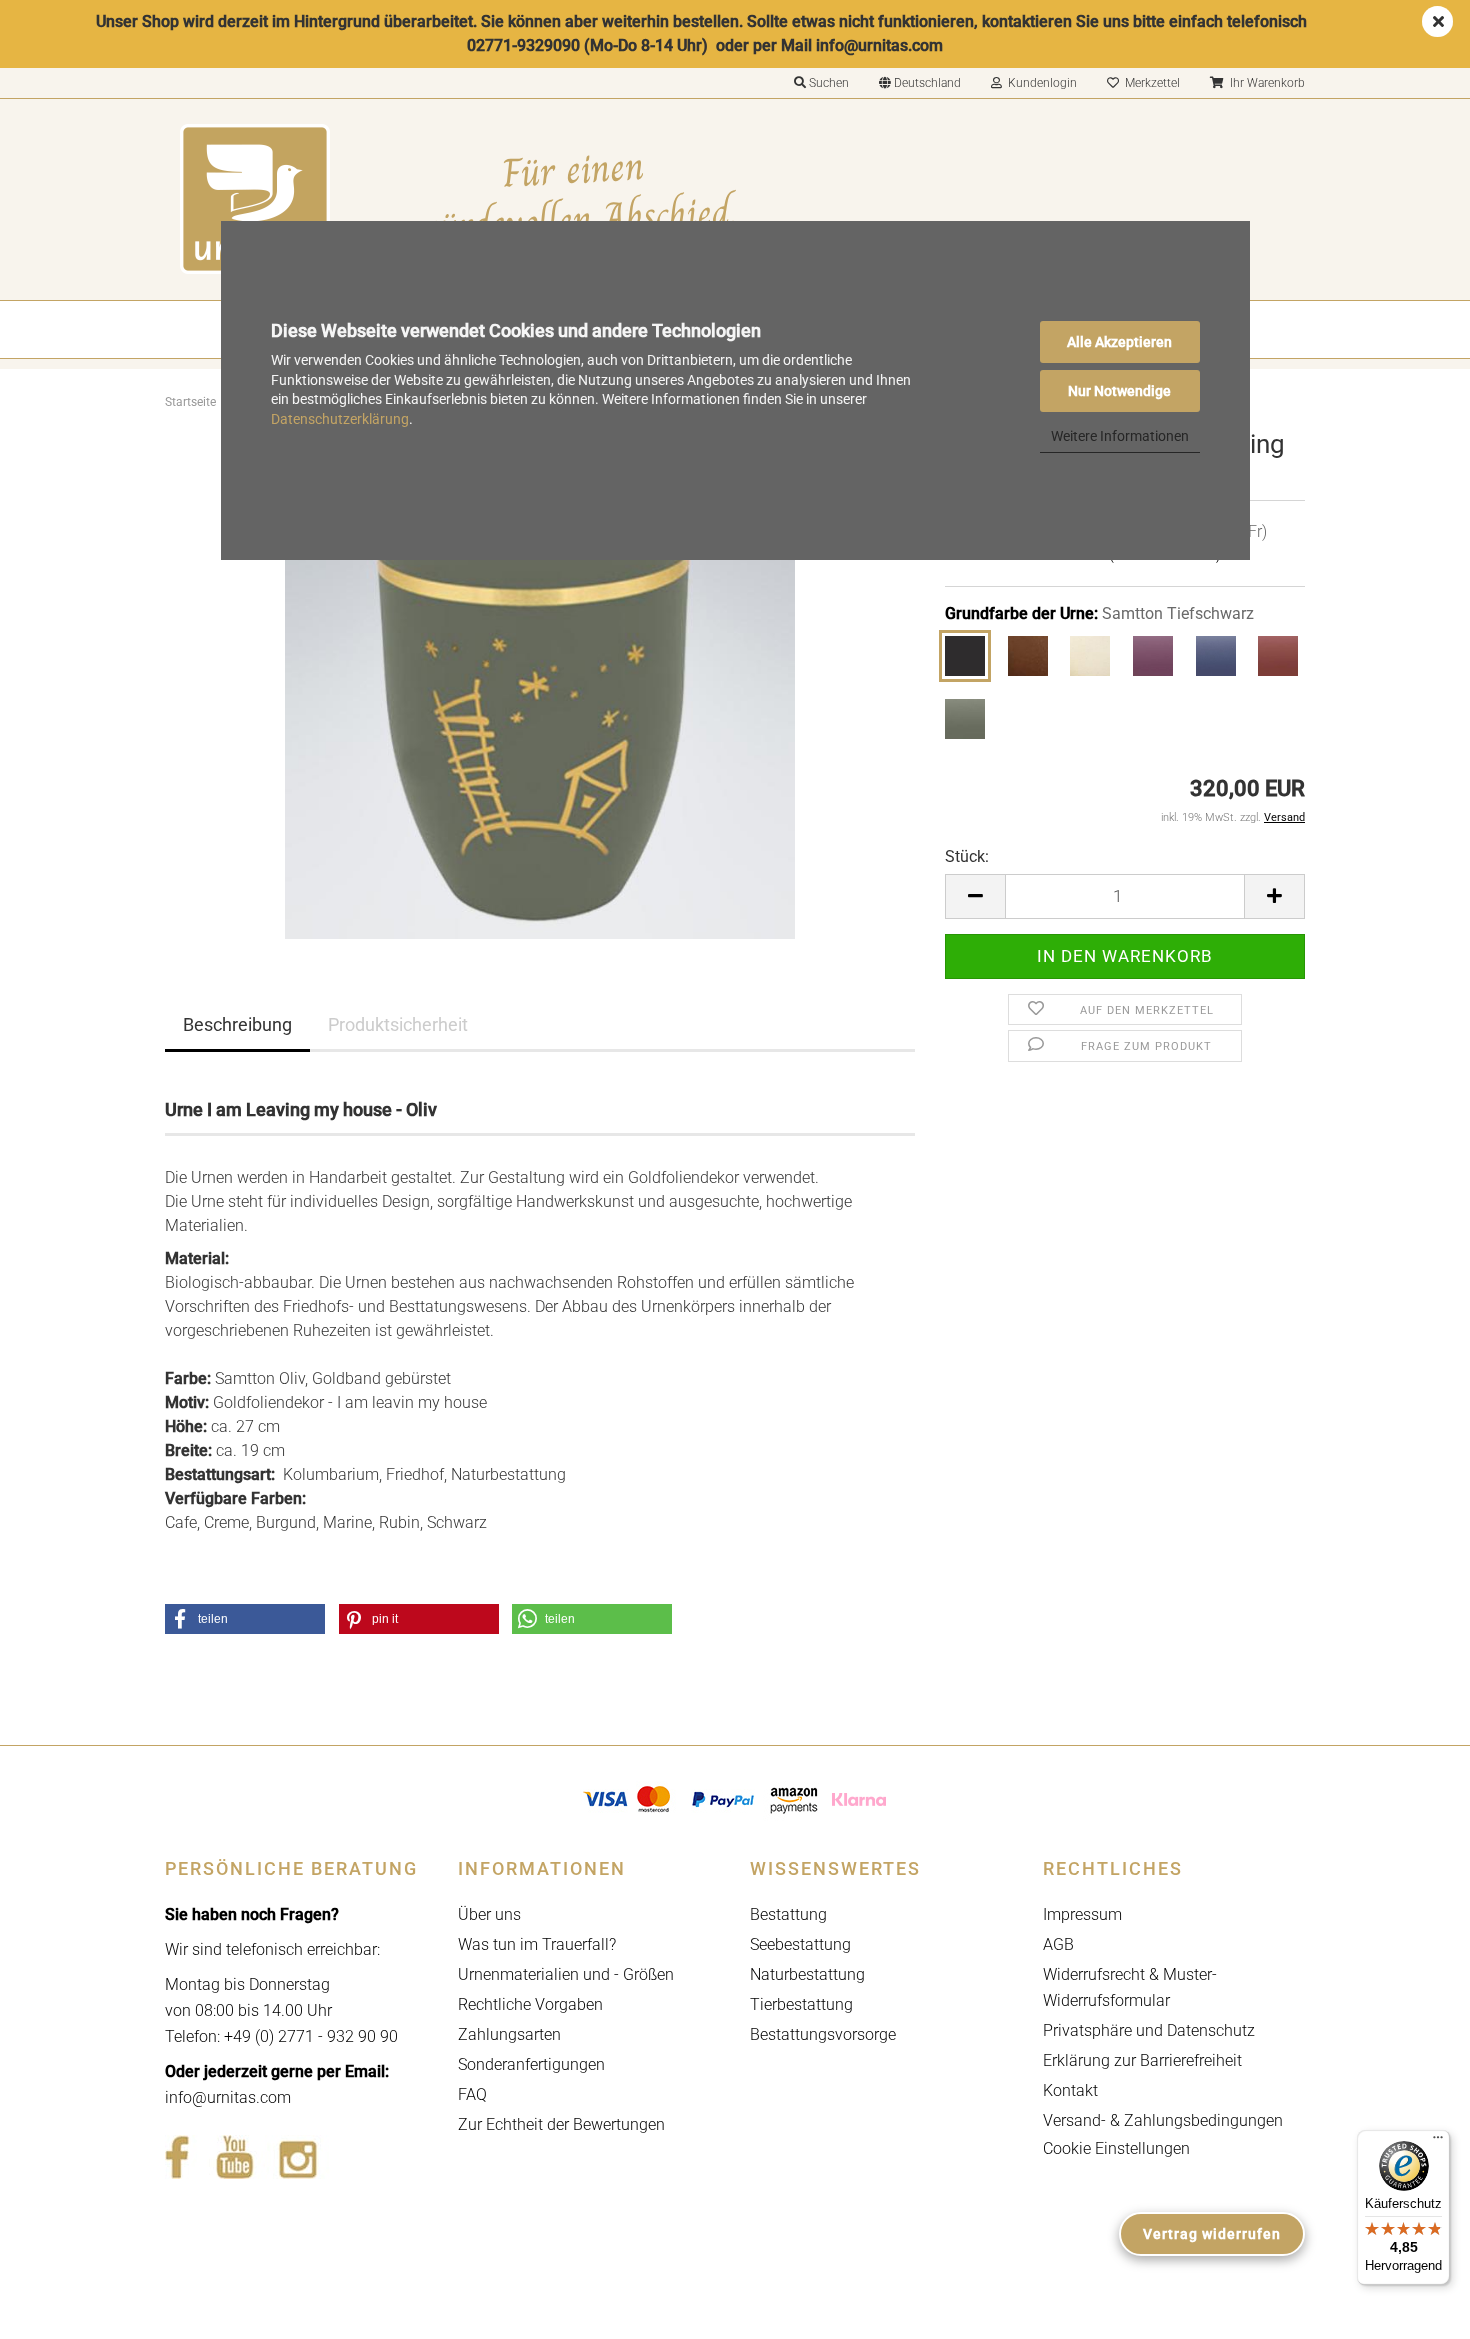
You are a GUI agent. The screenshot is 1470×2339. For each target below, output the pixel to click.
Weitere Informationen (1120, 436)
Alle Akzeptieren (1119, 342)
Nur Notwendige (1119, 391)
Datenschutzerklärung (340, 419)
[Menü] (1438, 2142)
